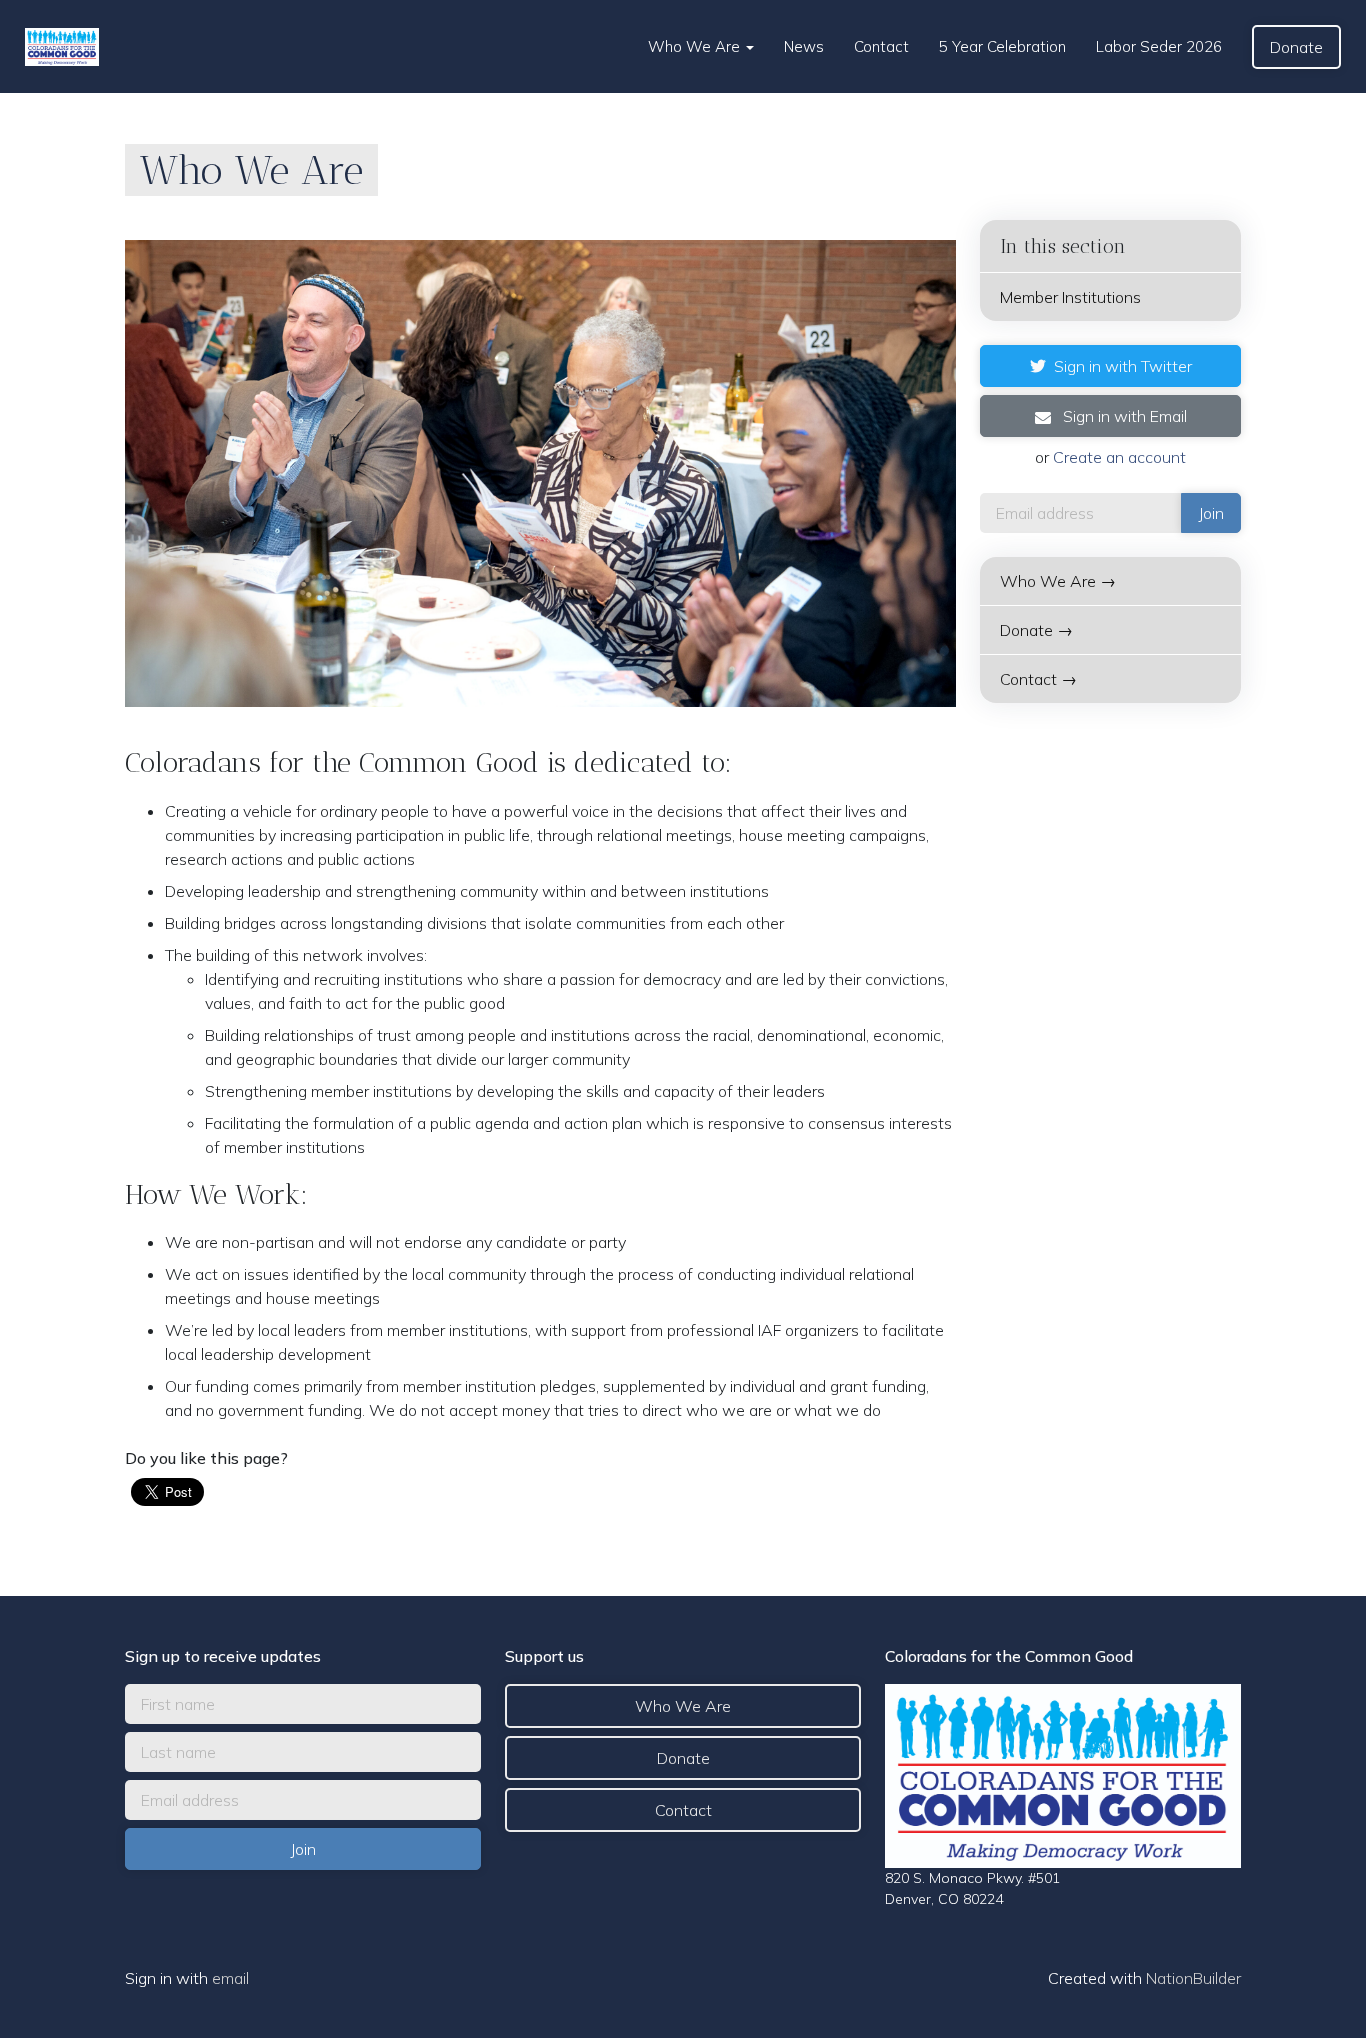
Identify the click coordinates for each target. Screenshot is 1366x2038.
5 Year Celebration (1002, 46)
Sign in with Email (1123, 416)
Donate (1296, 47)
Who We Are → (1058, 581)
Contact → (1038, 679)
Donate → (1036, 630)
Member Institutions (1070, 297)
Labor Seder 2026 (1159, 46)
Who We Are (696, 46)
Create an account (1119, 457)
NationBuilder (1193, 1978)
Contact (881, 46)
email (230, 1978)
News (804, 46)
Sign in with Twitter (1123, 366)
